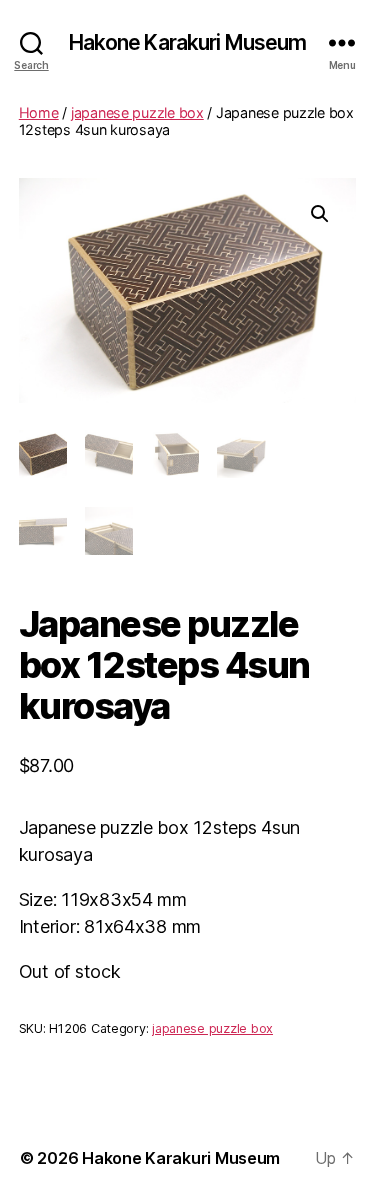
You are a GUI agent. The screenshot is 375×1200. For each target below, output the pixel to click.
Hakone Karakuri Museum (188, 42)
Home (39, 112)
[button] (320, 214)
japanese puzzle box (137, 112)
